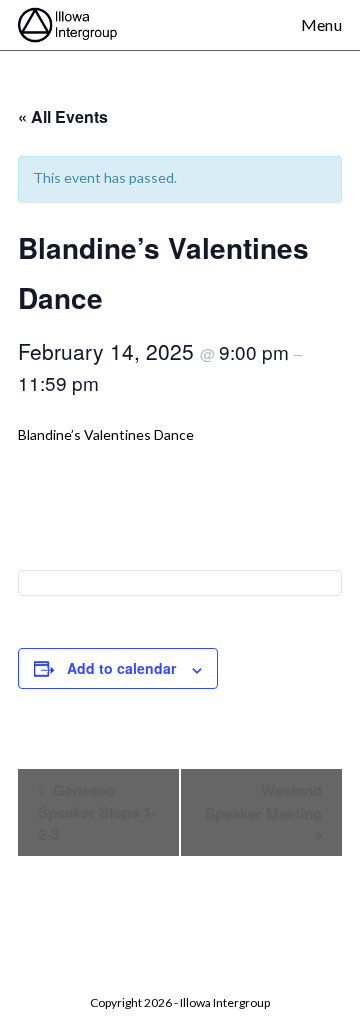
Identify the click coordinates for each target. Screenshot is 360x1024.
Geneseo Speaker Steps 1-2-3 (97, 812)
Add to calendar (121, 668)
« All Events (63, 116)
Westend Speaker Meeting (263, 801)
